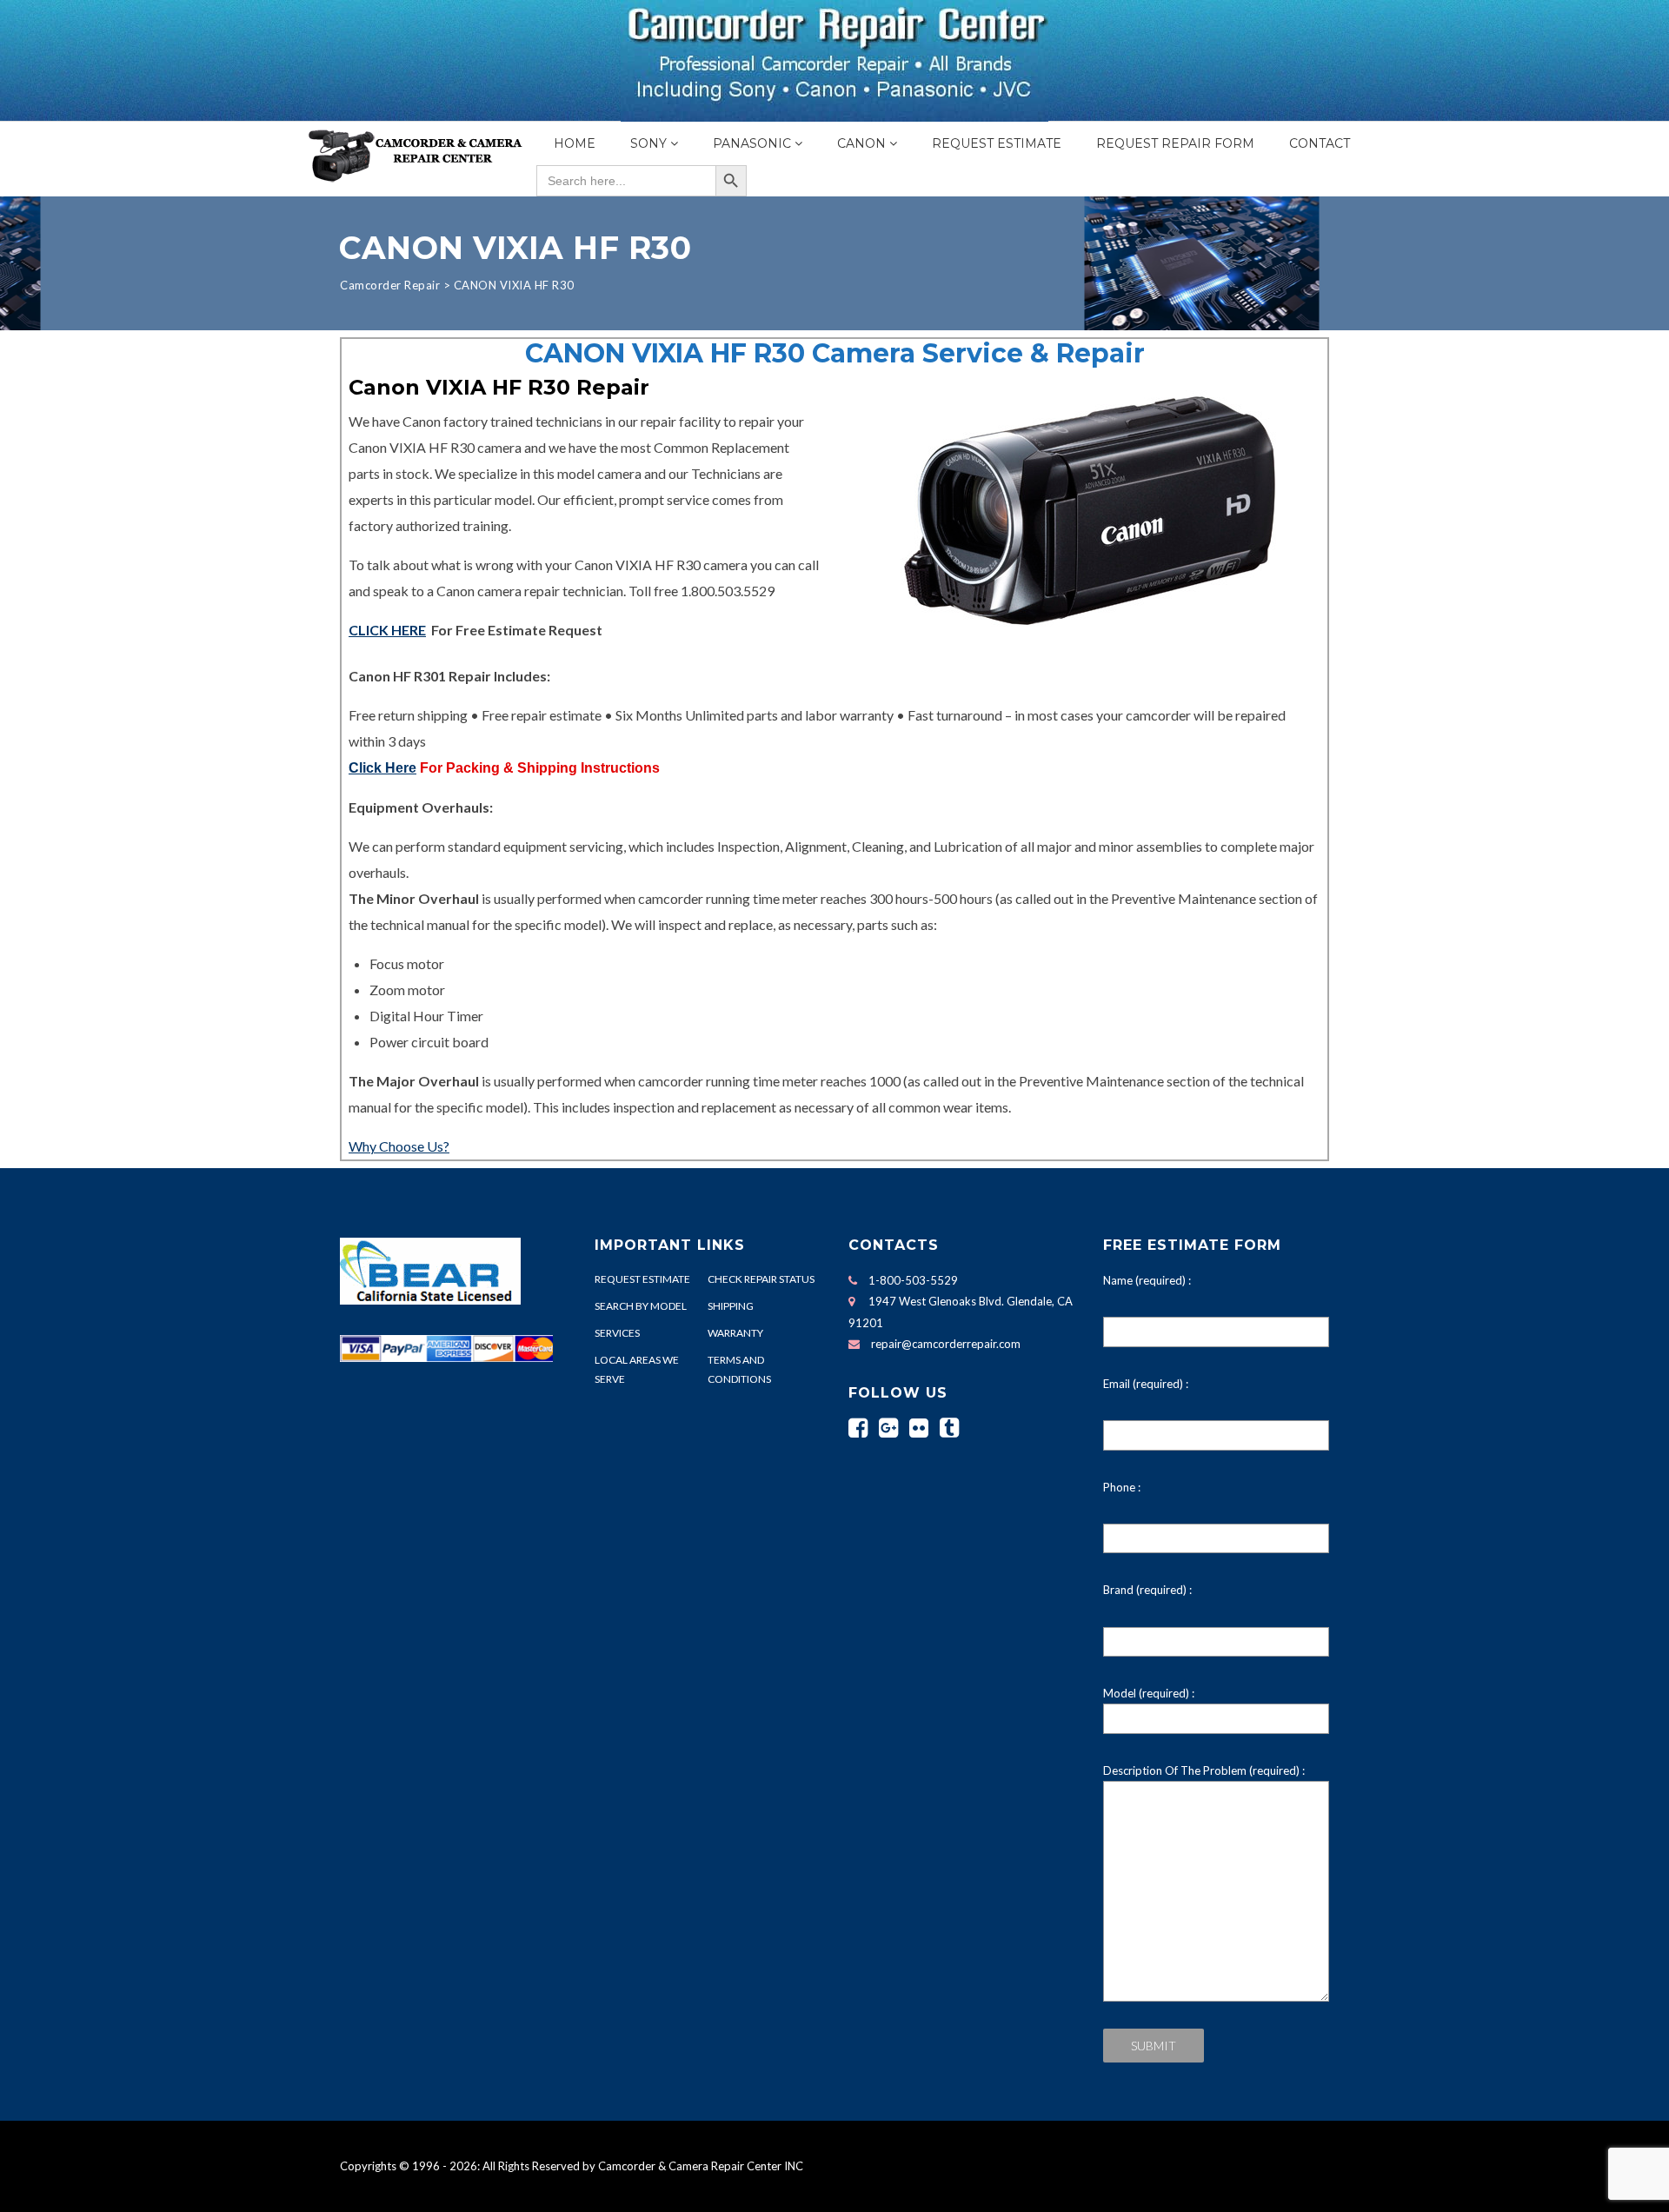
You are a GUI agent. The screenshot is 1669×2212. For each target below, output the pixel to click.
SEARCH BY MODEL (641, 1306)
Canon (861, 143)
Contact (1320, 143)
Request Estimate (997, 143)
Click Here (382, 768)
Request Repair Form (1175, 143)
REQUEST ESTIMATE (642, 1279)
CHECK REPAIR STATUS (761, 1279)
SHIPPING (731, 1306)
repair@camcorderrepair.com (946, 1344)
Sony (648, 143)
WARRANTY (735, 1333)
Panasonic (752, 143)
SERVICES (617, 1333)
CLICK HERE (387, 630)
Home (575, 143)
